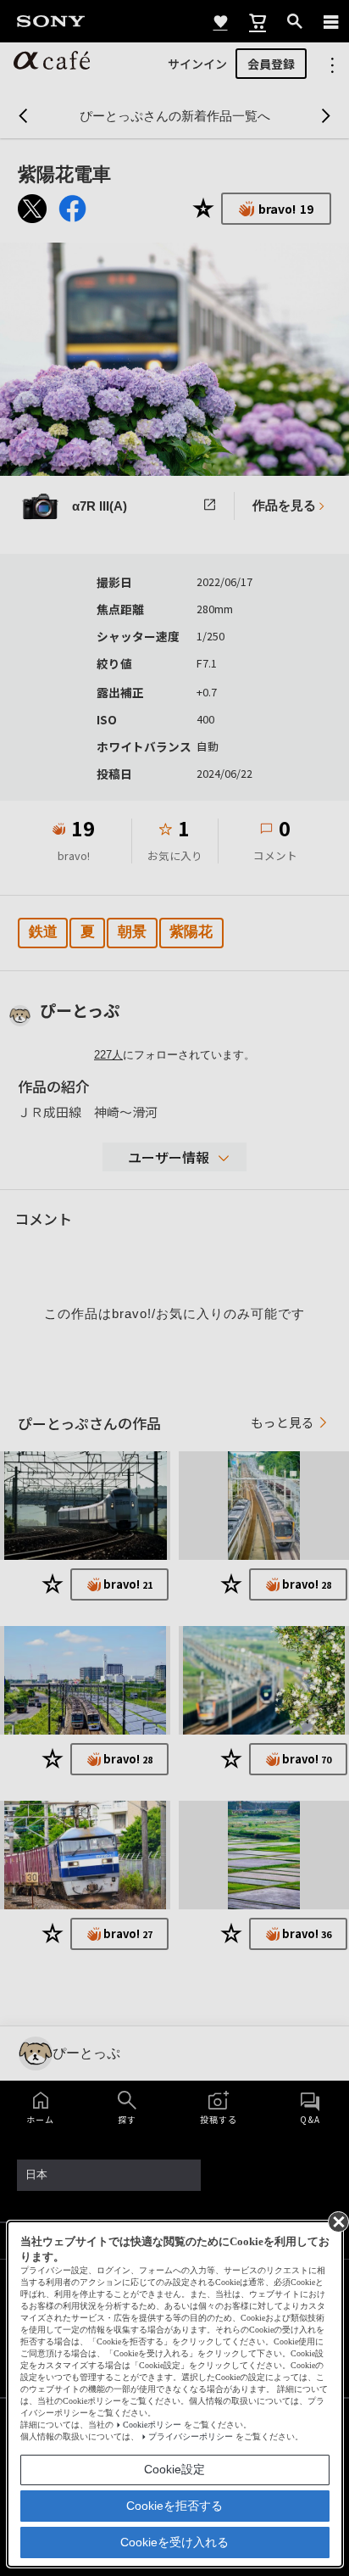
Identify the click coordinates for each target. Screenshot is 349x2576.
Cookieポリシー (152, 2425)
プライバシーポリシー (191, 2436)
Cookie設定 (174, 2469)
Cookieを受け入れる (174, 2542)
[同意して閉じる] (337, 2221)
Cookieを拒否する (174, 2506)
